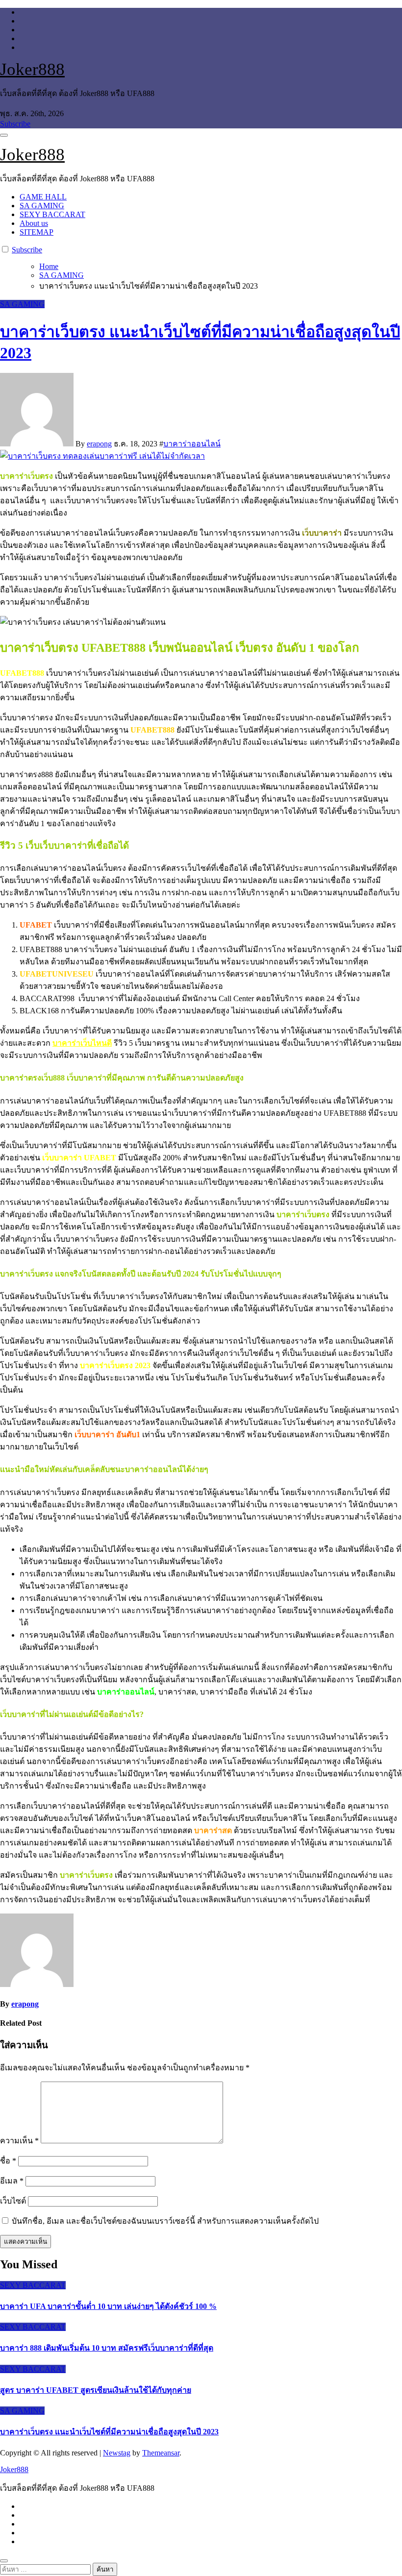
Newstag (117, 2453)
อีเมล (12, 2181)
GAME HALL (43, 197)
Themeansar (161, 2453)
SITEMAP (37, 232)
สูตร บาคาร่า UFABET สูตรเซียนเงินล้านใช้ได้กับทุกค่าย (96, 2390)
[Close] (4, 2561)
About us (34, 223)
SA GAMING (42, 206)
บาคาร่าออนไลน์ (192, 444)
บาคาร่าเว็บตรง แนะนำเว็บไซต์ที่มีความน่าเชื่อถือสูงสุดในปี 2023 (109, 2432)
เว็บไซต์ (13, 2201)
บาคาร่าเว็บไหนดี (82, 1043)
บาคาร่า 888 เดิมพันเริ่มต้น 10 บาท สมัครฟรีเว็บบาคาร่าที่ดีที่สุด (107, 2348)
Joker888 (32, 69)
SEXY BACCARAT (52, 214)
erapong (99, 444)
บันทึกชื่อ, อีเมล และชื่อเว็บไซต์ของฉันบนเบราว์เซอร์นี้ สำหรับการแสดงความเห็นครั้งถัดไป (165, 2221)
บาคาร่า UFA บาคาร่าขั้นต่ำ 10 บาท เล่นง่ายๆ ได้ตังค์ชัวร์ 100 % (108, 2306)
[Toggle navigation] (4, 135)
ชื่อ (8, 2161)
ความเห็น (19, 2141)
